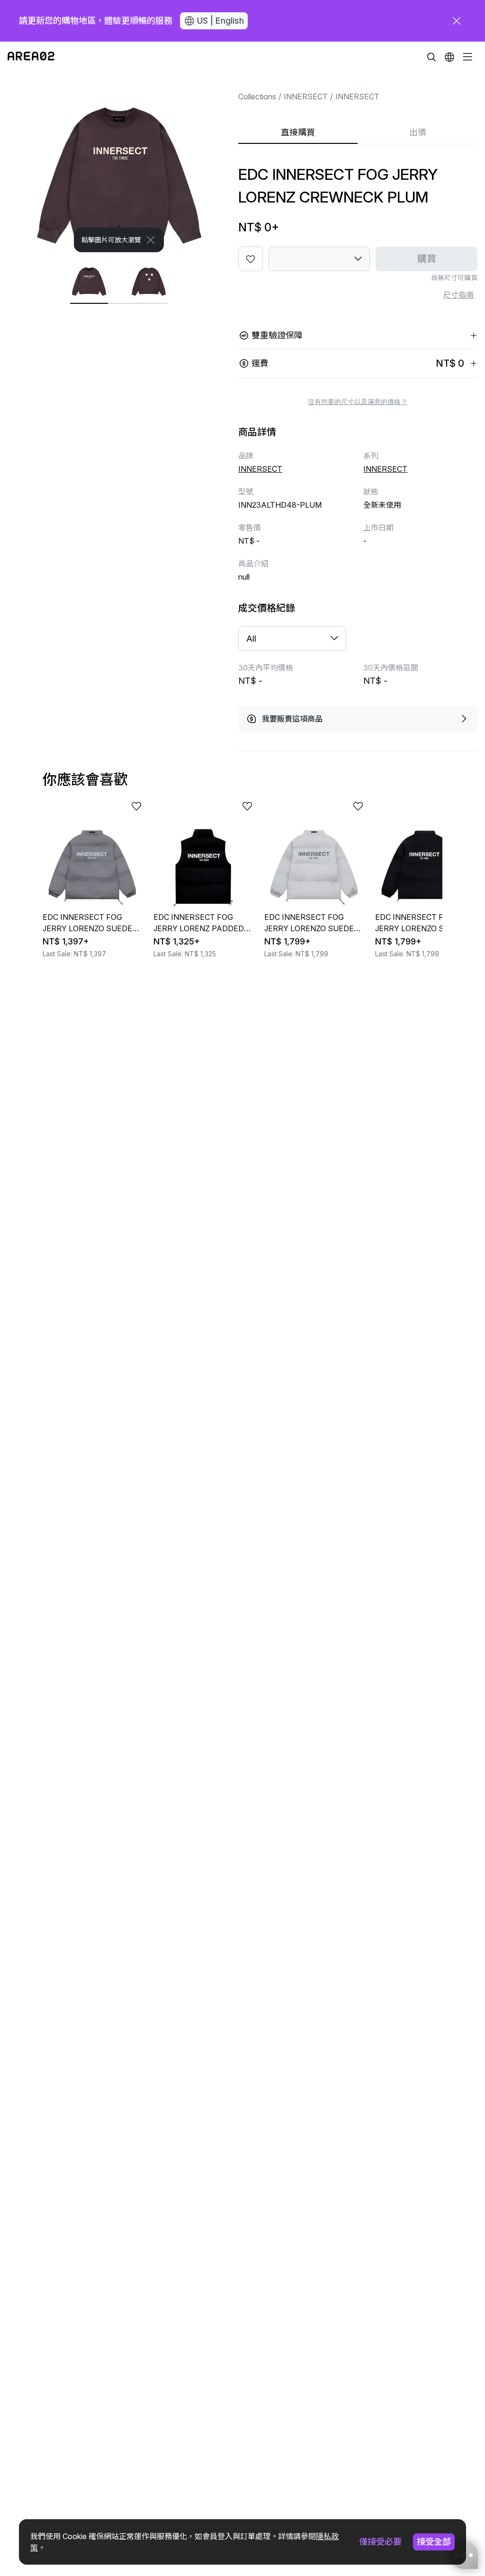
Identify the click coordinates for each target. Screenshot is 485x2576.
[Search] (431, 57)
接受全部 (434, 2542)
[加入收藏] (251, 259)
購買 (427, 259)
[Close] (151, 240)
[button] (449, 57)
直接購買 (298, 132)
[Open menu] (467, 57)
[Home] (31, 57)
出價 (418, 132)
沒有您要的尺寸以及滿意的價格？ (358, 402)
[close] (457, 21)
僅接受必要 (380, 2542)
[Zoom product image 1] (119, 162)
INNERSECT (306, 97)
